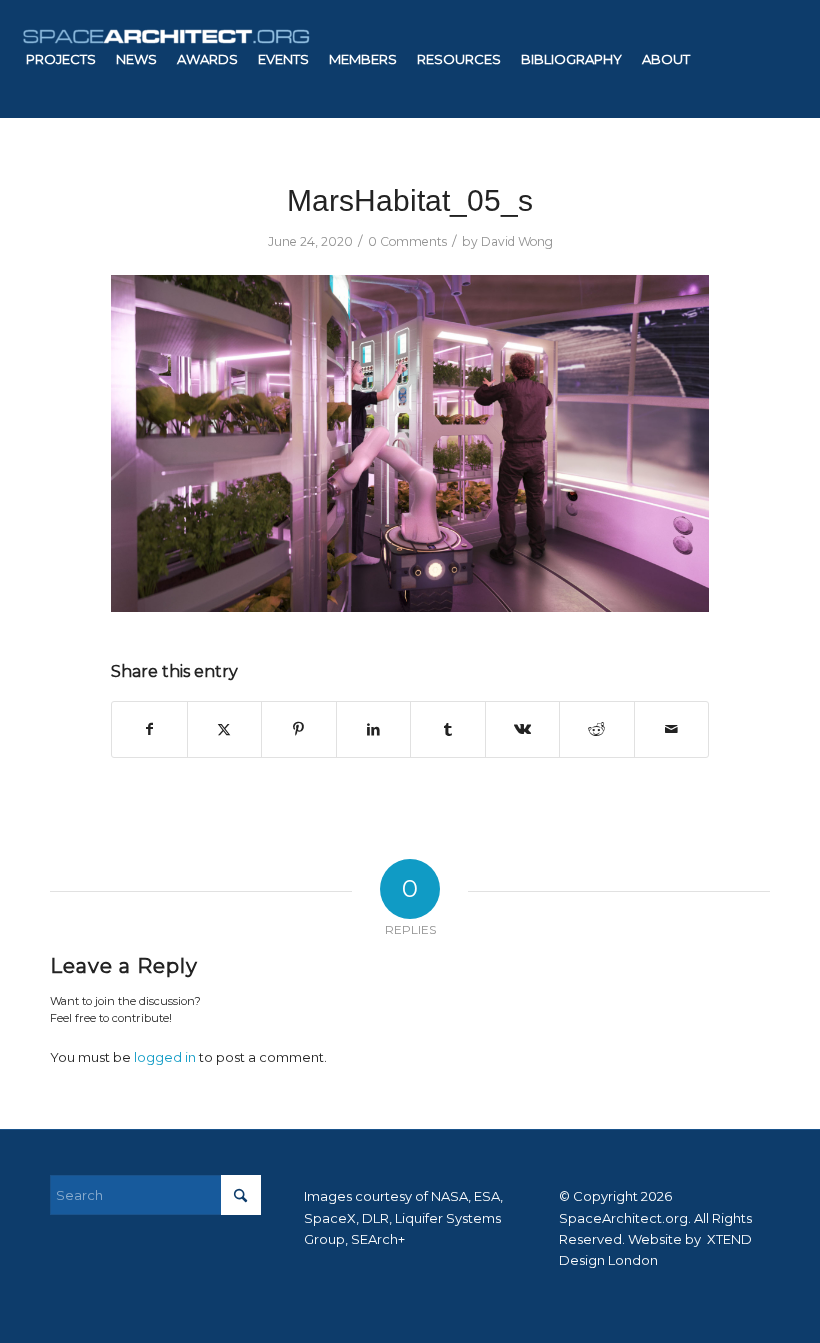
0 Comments (407, 241)
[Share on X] (225, 729)
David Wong (517, 241)
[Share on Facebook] (149, 729)
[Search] (389, 177)
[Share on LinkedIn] (374, 729)
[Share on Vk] (523, 729)
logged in (165, 1057)
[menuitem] (61, 59)
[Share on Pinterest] (299, 729)
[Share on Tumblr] (448, 729)
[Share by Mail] (672, 729)
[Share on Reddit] (597, 729)
